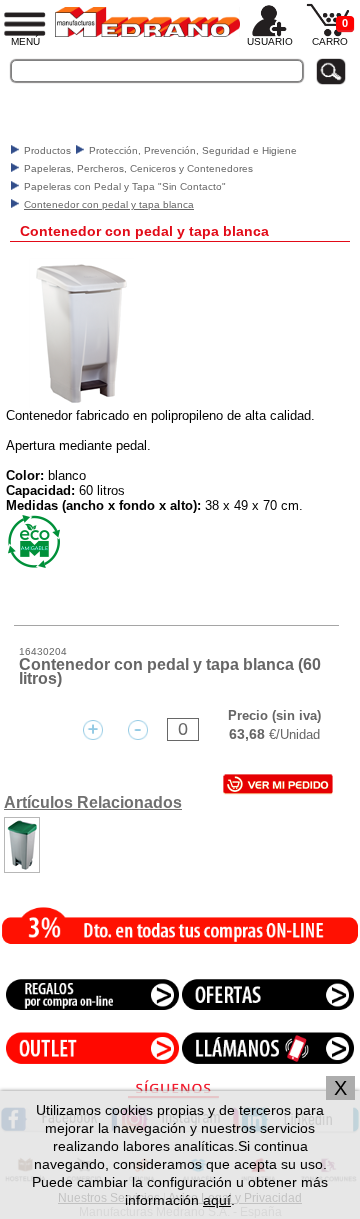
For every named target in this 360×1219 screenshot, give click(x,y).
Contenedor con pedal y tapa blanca (109, 204)
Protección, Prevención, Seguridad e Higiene (193, 150)
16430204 (43, 651)
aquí (217, 1200)
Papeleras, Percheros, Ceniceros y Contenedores (138, 168)
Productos (47, 150)
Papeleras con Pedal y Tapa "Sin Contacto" (125, 186)
